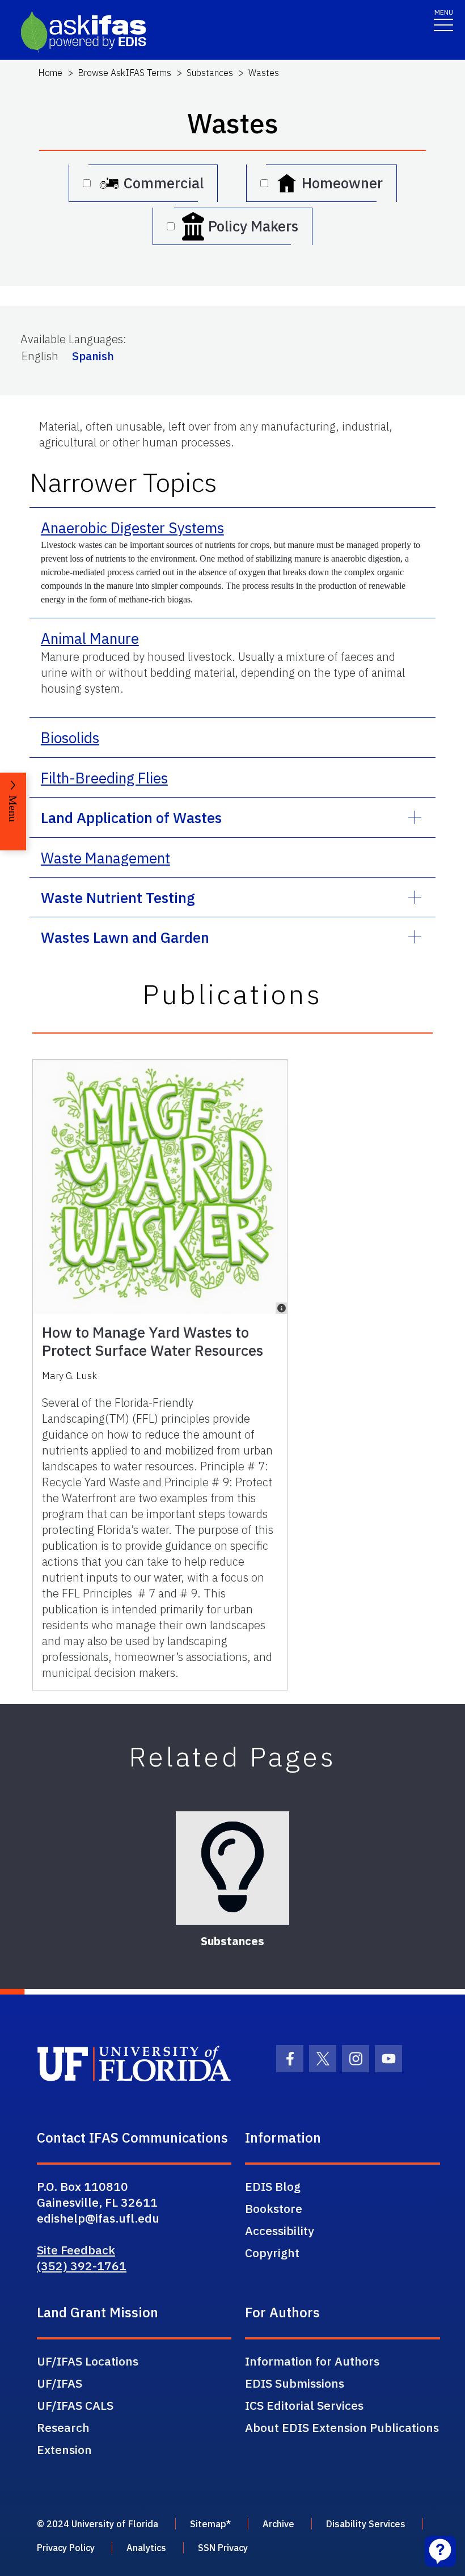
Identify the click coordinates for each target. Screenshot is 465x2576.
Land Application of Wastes (131, 817)
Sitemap (208, 2524)
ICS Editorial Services (304, 2405)
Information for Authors (312, 2361)
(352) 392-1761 (82, 2266)
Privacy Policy (66, 2548)
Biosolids (70, 737)
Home (50, 73)
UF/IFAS (60, 2383)
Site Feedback (76, 2250)
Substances (210, 73)
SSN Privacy (223, 2548)
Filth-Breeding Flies (104, 778)
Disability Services (366, 2524)
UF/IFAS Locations (88, 2361)
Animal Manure (90, 638)
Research (63, 2427)
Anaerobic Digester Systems (132, 528)
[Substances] (232, 1868)
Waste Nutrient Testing (118, 897)
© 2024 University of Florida (98, 2524)
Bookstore (274, 2208)
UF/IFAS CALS (75, 2405)
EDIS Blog (273, 2186)
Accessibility (280, 2231)
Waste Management (105, 858)
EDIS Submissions (295, 2383)
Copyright (272, 2253)
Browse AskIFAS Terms (124, 73)
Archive (278, 2524)
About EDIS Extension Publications (342, 2427)
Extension (64, 2449)
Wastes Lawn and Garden (125, 937)
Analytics (146, 2548)
